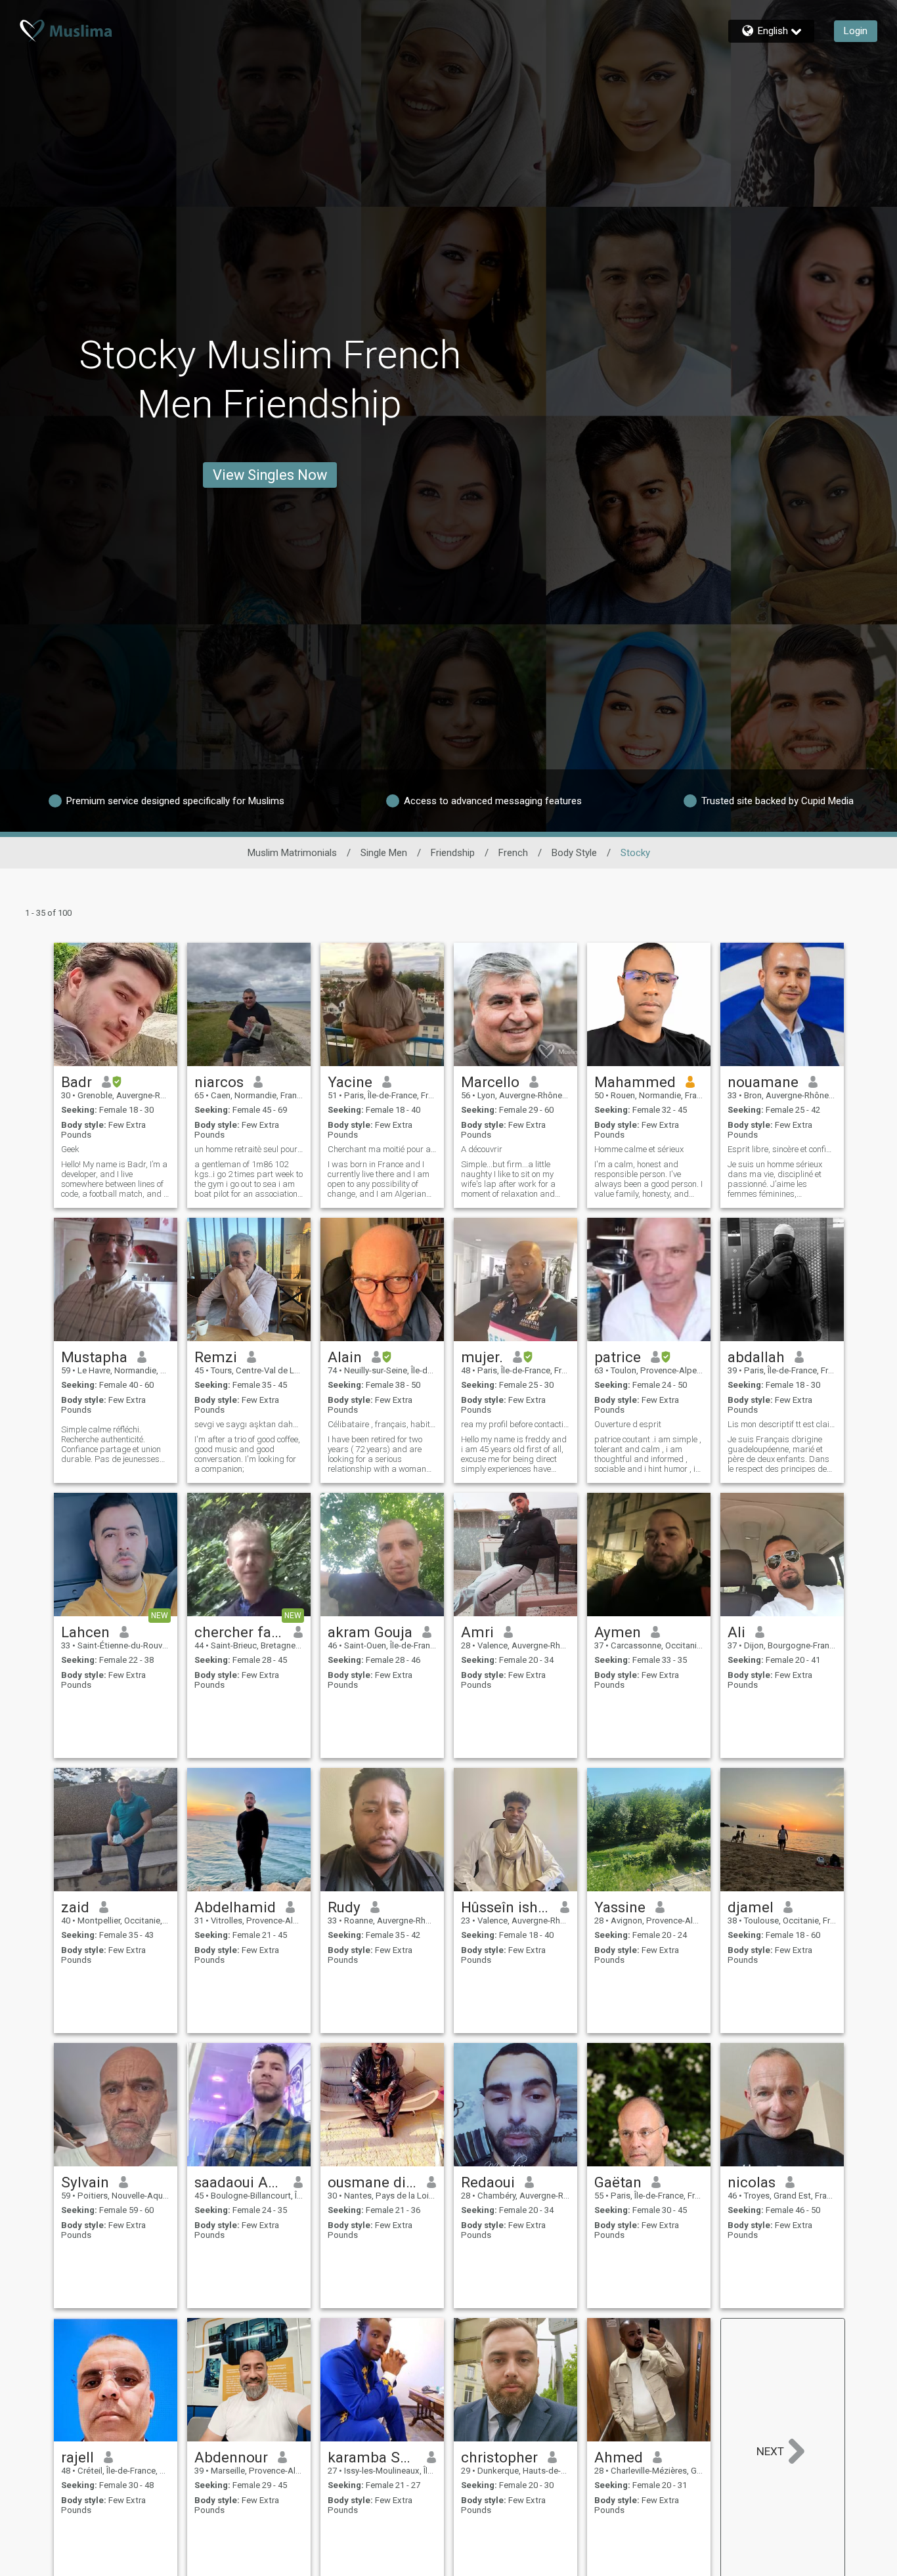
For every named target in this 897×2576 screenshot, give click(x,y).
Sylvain (85, 2182)
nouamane (763, 1082)
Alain (345, 1357)
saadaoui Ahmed (239, 2182)
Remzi (216, 1357)
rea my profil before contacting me (515, 1424)
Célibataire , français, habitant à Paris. (382, 1424)
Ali (736, 1632)
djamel (751, 1907)
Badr (77, 1082)
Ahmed (619, 2457)
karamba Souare (373, 2457)
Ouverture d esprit (628, 1424)
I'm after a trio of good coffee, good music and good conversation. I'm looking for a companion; (247, 1454)
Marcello (490, 1082)
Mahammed (635, 1082)
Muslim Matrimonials (292, 853)
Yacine (350, 1082)
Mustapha (94, 1357)
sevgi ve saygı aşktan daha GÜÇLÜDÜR (249, 1424)
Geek (70, 1149)
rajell (77, 2457)
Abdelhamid (235, 1907)
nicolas (752, 2182)
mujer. (482, 1357)
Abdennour (231, 2457)
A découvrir (482, 1149)
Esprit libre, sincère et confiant (782, 1149)
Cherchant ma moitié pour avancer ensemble (382, 1149)
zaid (75, 1907)
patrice (618, 1357)
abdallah (756, 1357)
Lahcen (85, 1632)
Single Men (384, 853)
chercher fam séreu (239, 1632)
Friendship (453, 853)
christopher (499, 2457)
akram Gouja (370, 1632)
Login (856, 31)
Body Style (574, 853)
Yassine (620, 1907)
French (513, 853)
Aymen (618, 1632)
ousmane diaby (373, 2182)
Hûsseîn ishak (506, 1907)
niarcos (219, 1082)
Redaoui (488, 2182)
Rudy (344, 1907)
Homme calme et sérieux (639, 1149)
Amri (477, 1632)
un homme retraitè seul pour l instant (249, 1149)
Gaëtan (618, 2182)
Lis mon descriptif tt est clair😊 (782, 1424)
